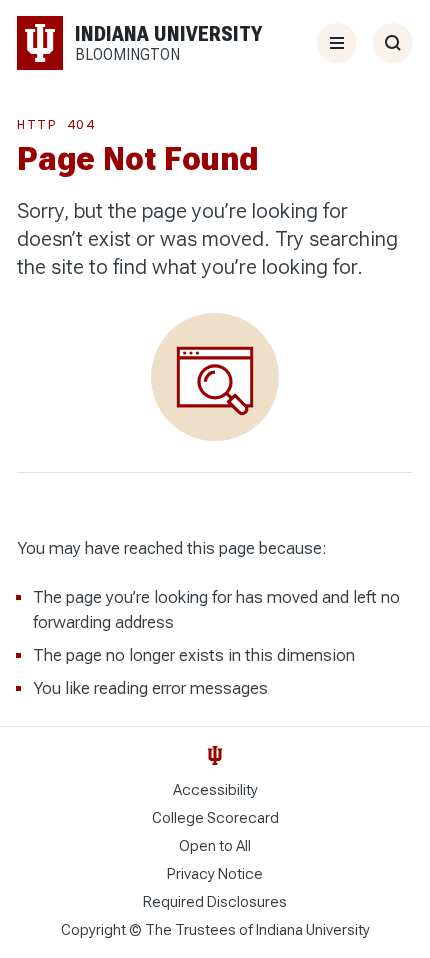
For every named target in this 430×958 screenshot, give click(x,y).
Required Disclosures (215, 902)
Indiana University (313, 930)
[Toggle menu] (337, 43)
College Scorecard (215, 818)
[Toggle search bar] (393, 43)
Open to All (215, 846)
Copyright (93, 930)
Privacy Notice (215, 874)
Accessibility (215, 790)
